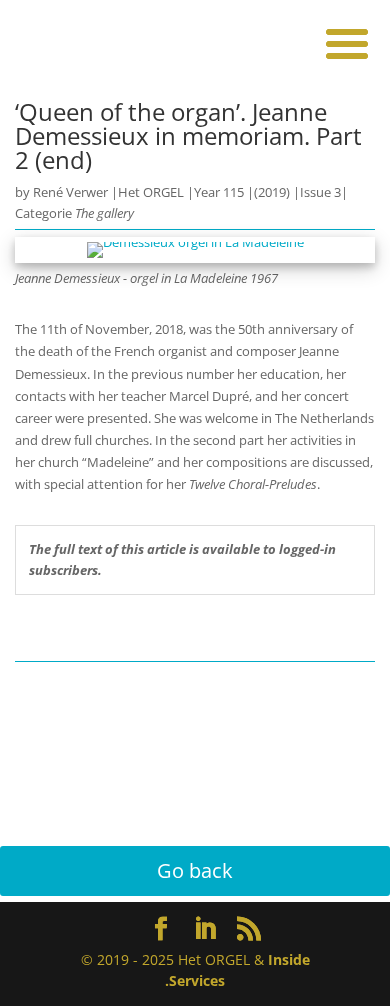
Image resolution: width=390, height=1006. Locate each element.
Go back (195, 870)
